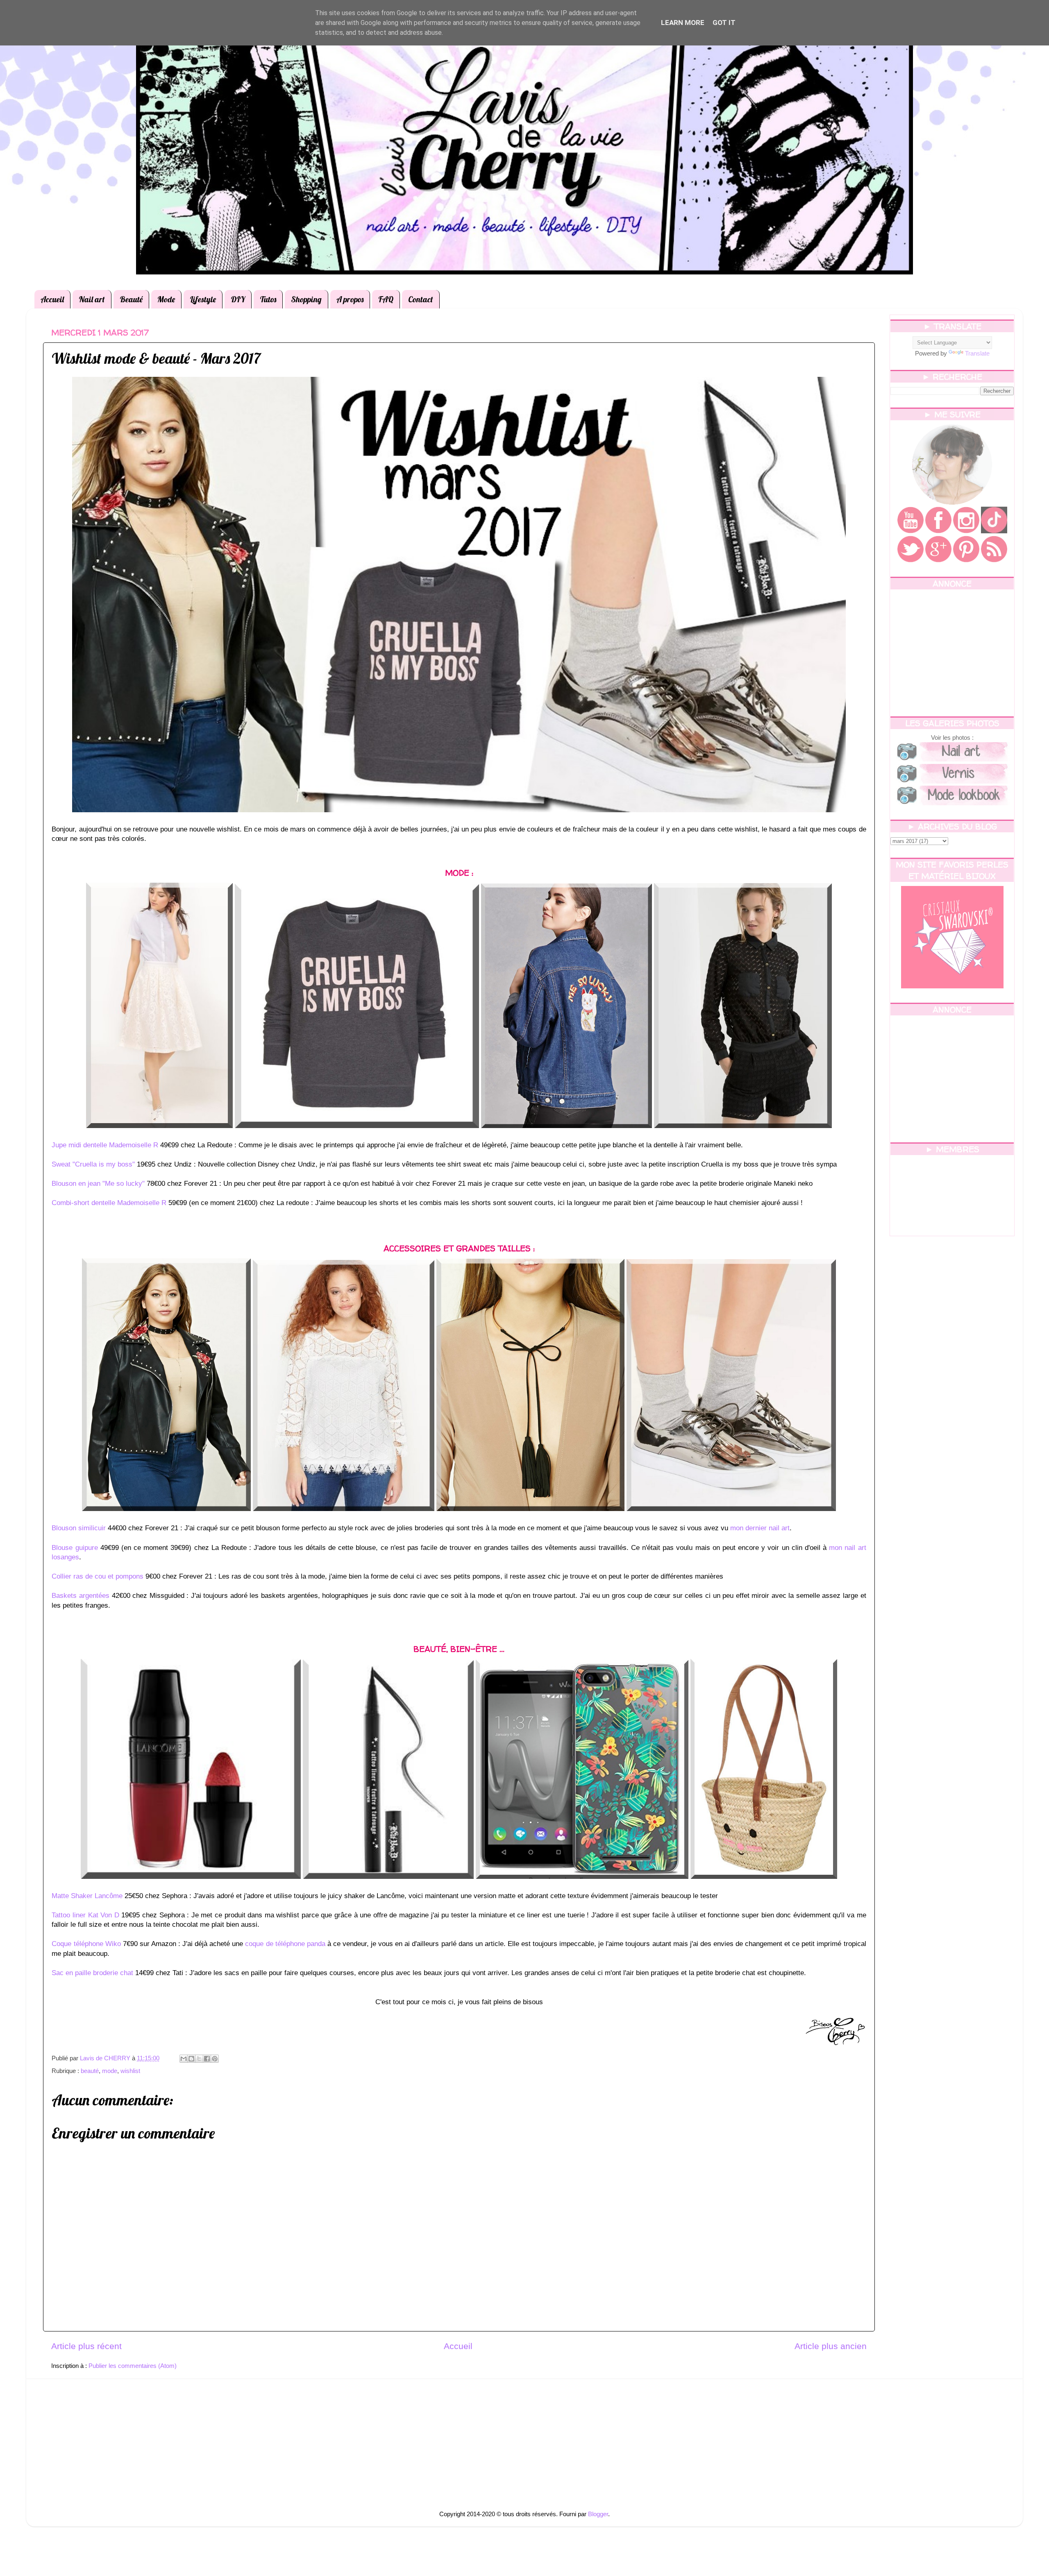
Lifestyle (203, 299)
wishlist (130, 2071)
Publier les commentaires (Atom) (133, 2366)
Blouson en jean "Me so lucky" (98, 1184)
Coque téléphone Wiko (86, 1944)
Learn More (683, 23)
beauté (90, 2071)
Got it (724, 23)
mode (110, 2071)
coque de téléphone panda (285, 1944)
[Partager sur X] (199, 2059)
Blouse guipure (75, 1548)
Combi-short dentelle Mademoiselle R (109, 1203)
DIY (238, 299)
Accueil (52, 299)
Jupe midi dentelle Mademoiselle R (105, 1145)
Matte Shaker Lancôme (87, 1896)
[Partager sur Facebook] (207, 2059)
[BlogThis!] (191, 2059)
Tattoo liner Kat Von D (85, 1915)
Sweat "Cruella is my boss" (93, 1164)
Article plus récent (86, 2346)
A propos (350, 299)
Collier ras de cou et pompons (98, 1576)
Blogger (598, 2514)
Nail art (92, 299)
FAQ (386, 299)
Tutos (268, 299)
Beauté (131, 299)
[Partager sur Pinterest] (215, 2059)
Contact (421, 299)
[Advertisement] (952, 653)
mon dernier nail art (760, 1528)
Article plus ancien (831, 2346)
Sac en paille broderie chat (92, 1973)
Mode (166, 299)
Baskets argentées (81, 1596)
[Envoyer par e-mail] (184, 2059)
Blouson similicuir (79, 1528)
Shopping (306, 299)
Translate (977, 353)
